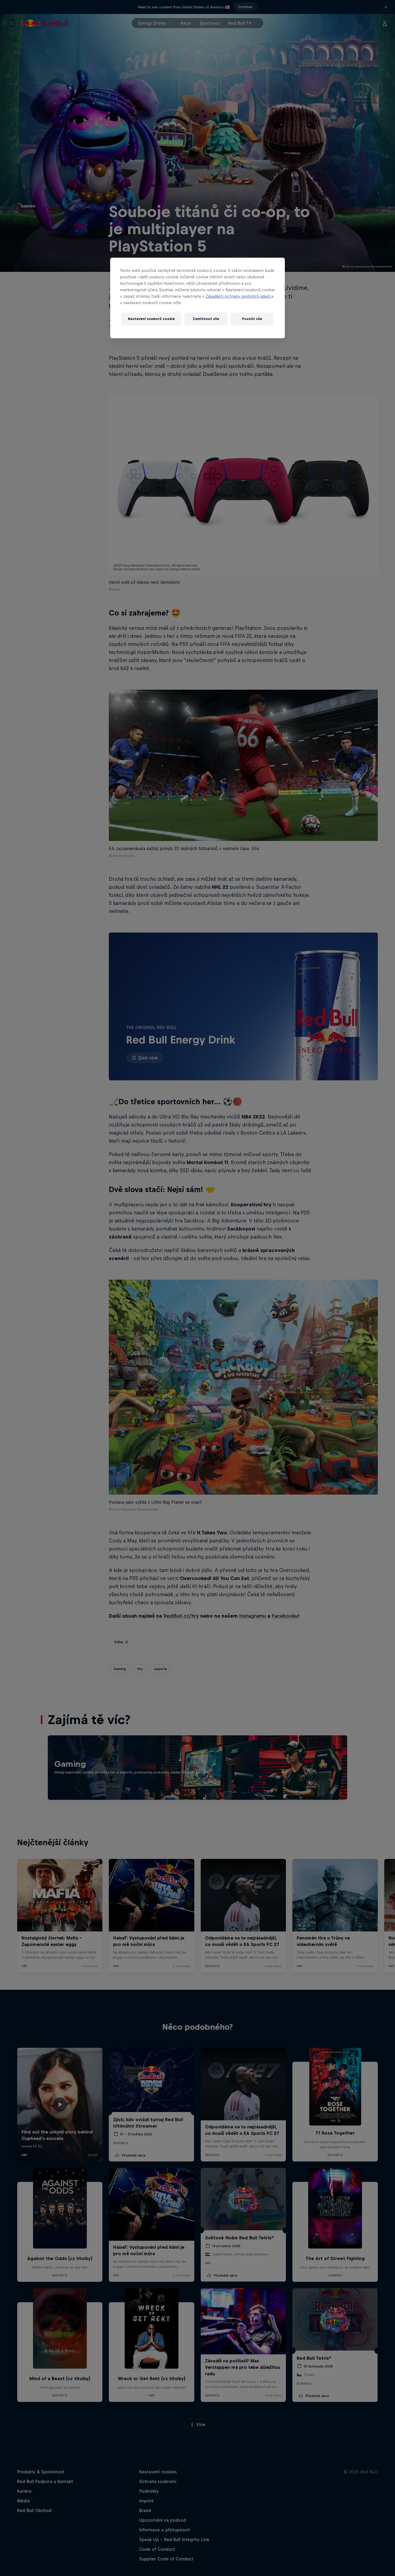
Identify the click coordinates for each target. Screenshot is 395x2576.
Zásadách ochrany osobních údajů (238, 296)
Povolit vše (252, 319)
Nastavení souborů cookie (151, 319)
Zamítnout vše (206, 319)
